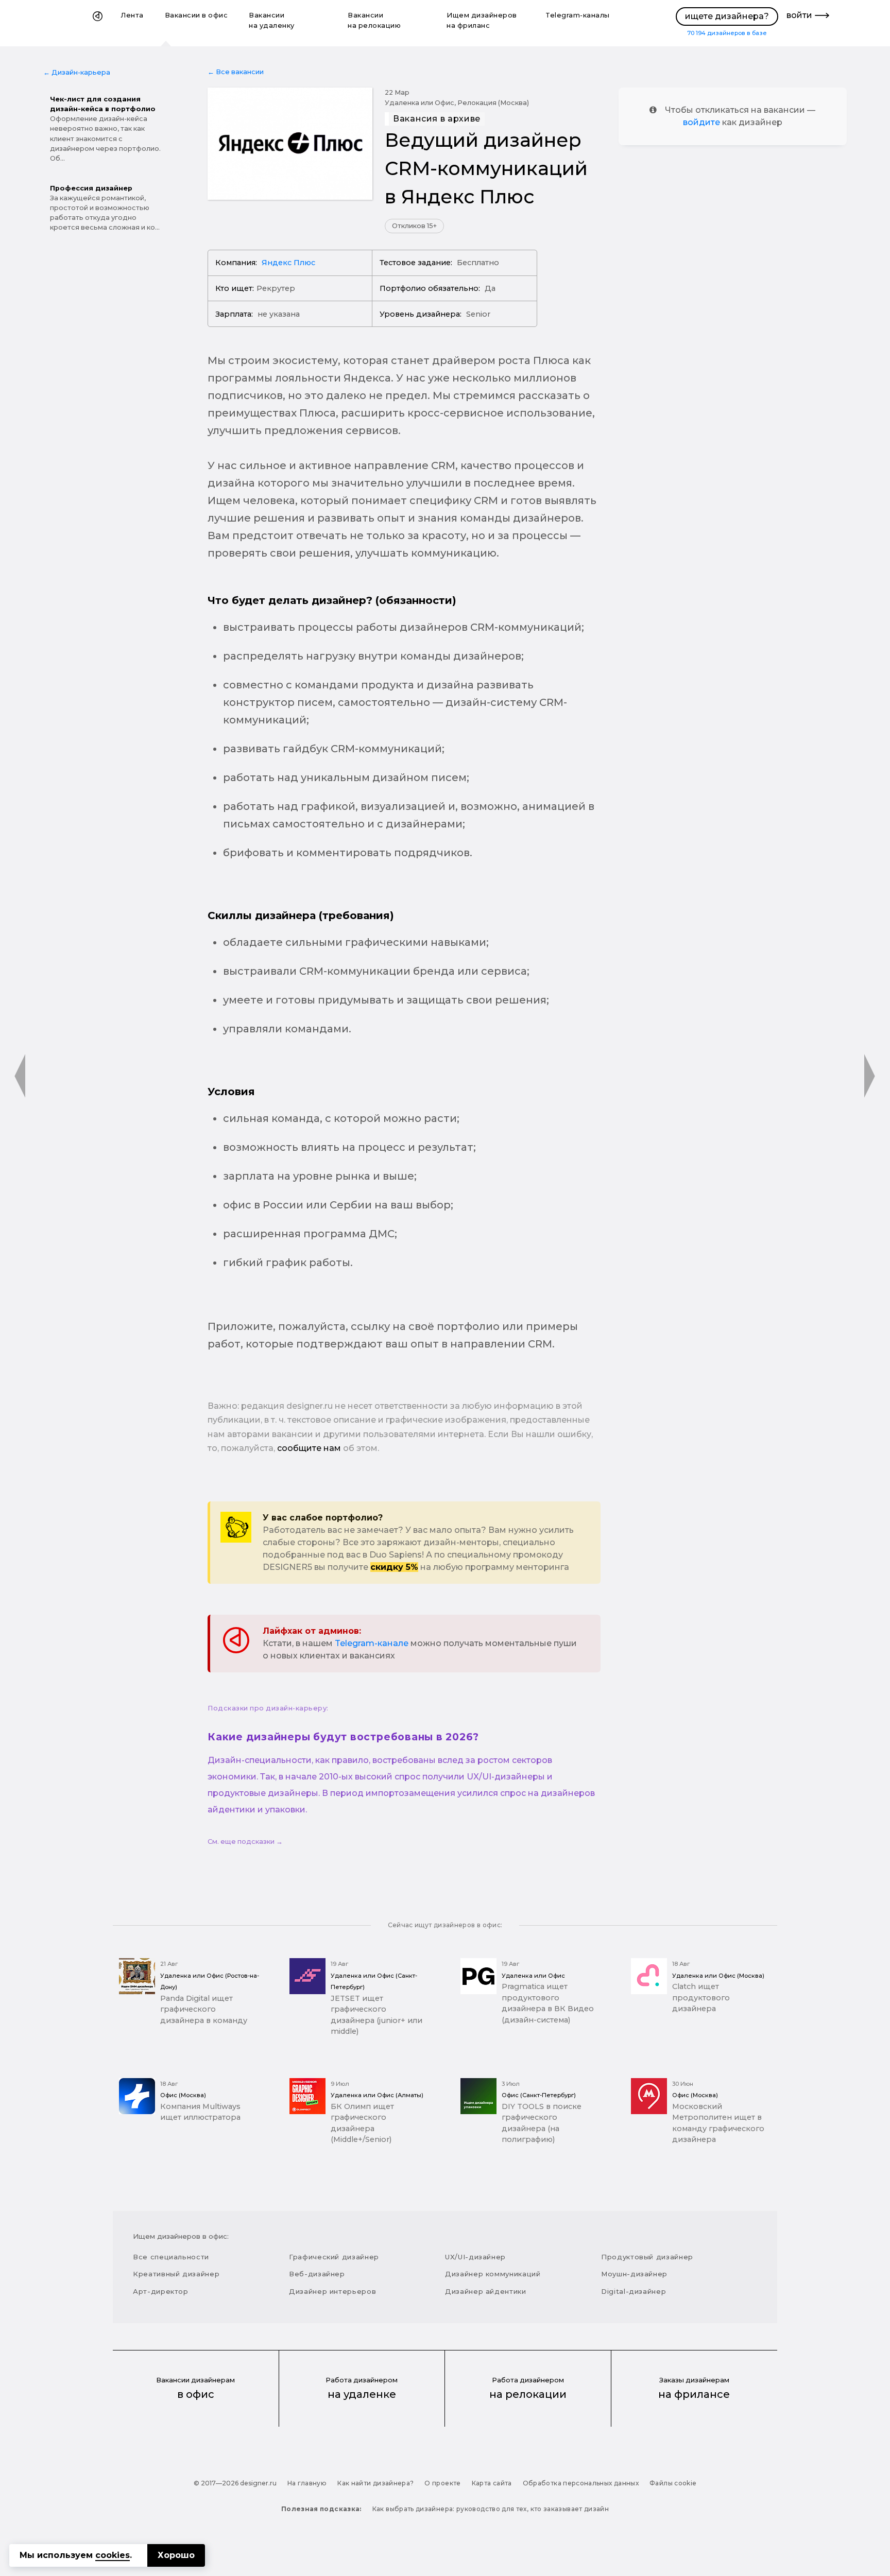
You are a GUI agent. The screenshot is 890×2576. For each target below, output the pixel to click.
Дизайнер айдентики (486, 2291)
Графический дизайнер (334, 2257)
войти (799, 15)
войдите (701, 122)
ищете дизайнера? (727, 16)
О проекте (442, 2483)
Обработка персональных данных (581, 2483)
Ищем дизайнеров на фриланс (482, 20)
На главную (307, 2483)
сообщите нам (309, 1448)
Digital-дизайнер (634, 2291)
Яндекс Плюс (288, 263)
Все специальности (171, 2257)
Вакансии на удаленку (272, 20)
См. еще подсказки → (245, 1842)
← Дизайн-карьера (77, 72)
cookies (113, 2555)
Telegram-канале (372, 1643)
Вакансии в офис (196, 15)
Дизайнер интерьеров (332, 2291)
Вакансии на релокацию (374, 20)
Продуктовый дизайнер (647, 2257)
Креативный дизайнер (176, 2274)
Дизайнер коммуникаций (493, 2274)
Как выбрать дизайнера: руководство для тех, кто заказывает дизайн (491, 2509)
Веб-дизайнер (317, 2274)
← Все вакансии (236, 72)
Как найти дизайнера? (375, 2483)
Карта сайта (492, 2483)
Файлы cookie (673, 2483)
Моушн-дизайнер (634, 2274)
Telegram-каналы (578, 15)
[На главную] (98, 23)
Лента (132, 15)
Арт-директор (161, 2291)
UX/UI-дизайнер (475, 2257)
